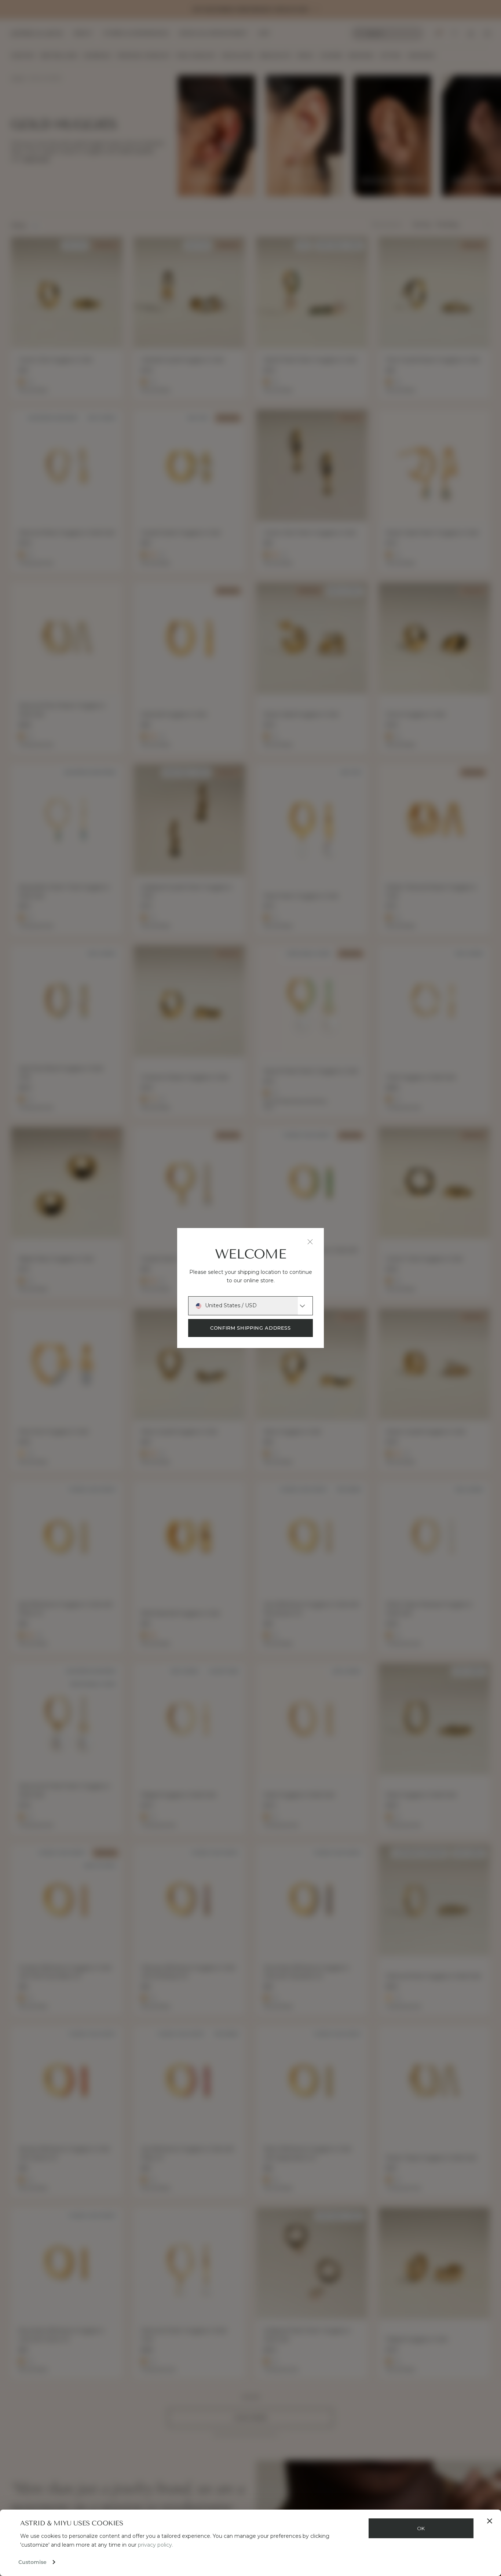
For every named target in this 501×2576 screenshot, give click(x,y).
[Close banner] (490, 2521)
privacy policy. (156, 2545)
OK (421, 2528)
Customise (32, 2562)
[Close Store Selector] (310, 1242)
